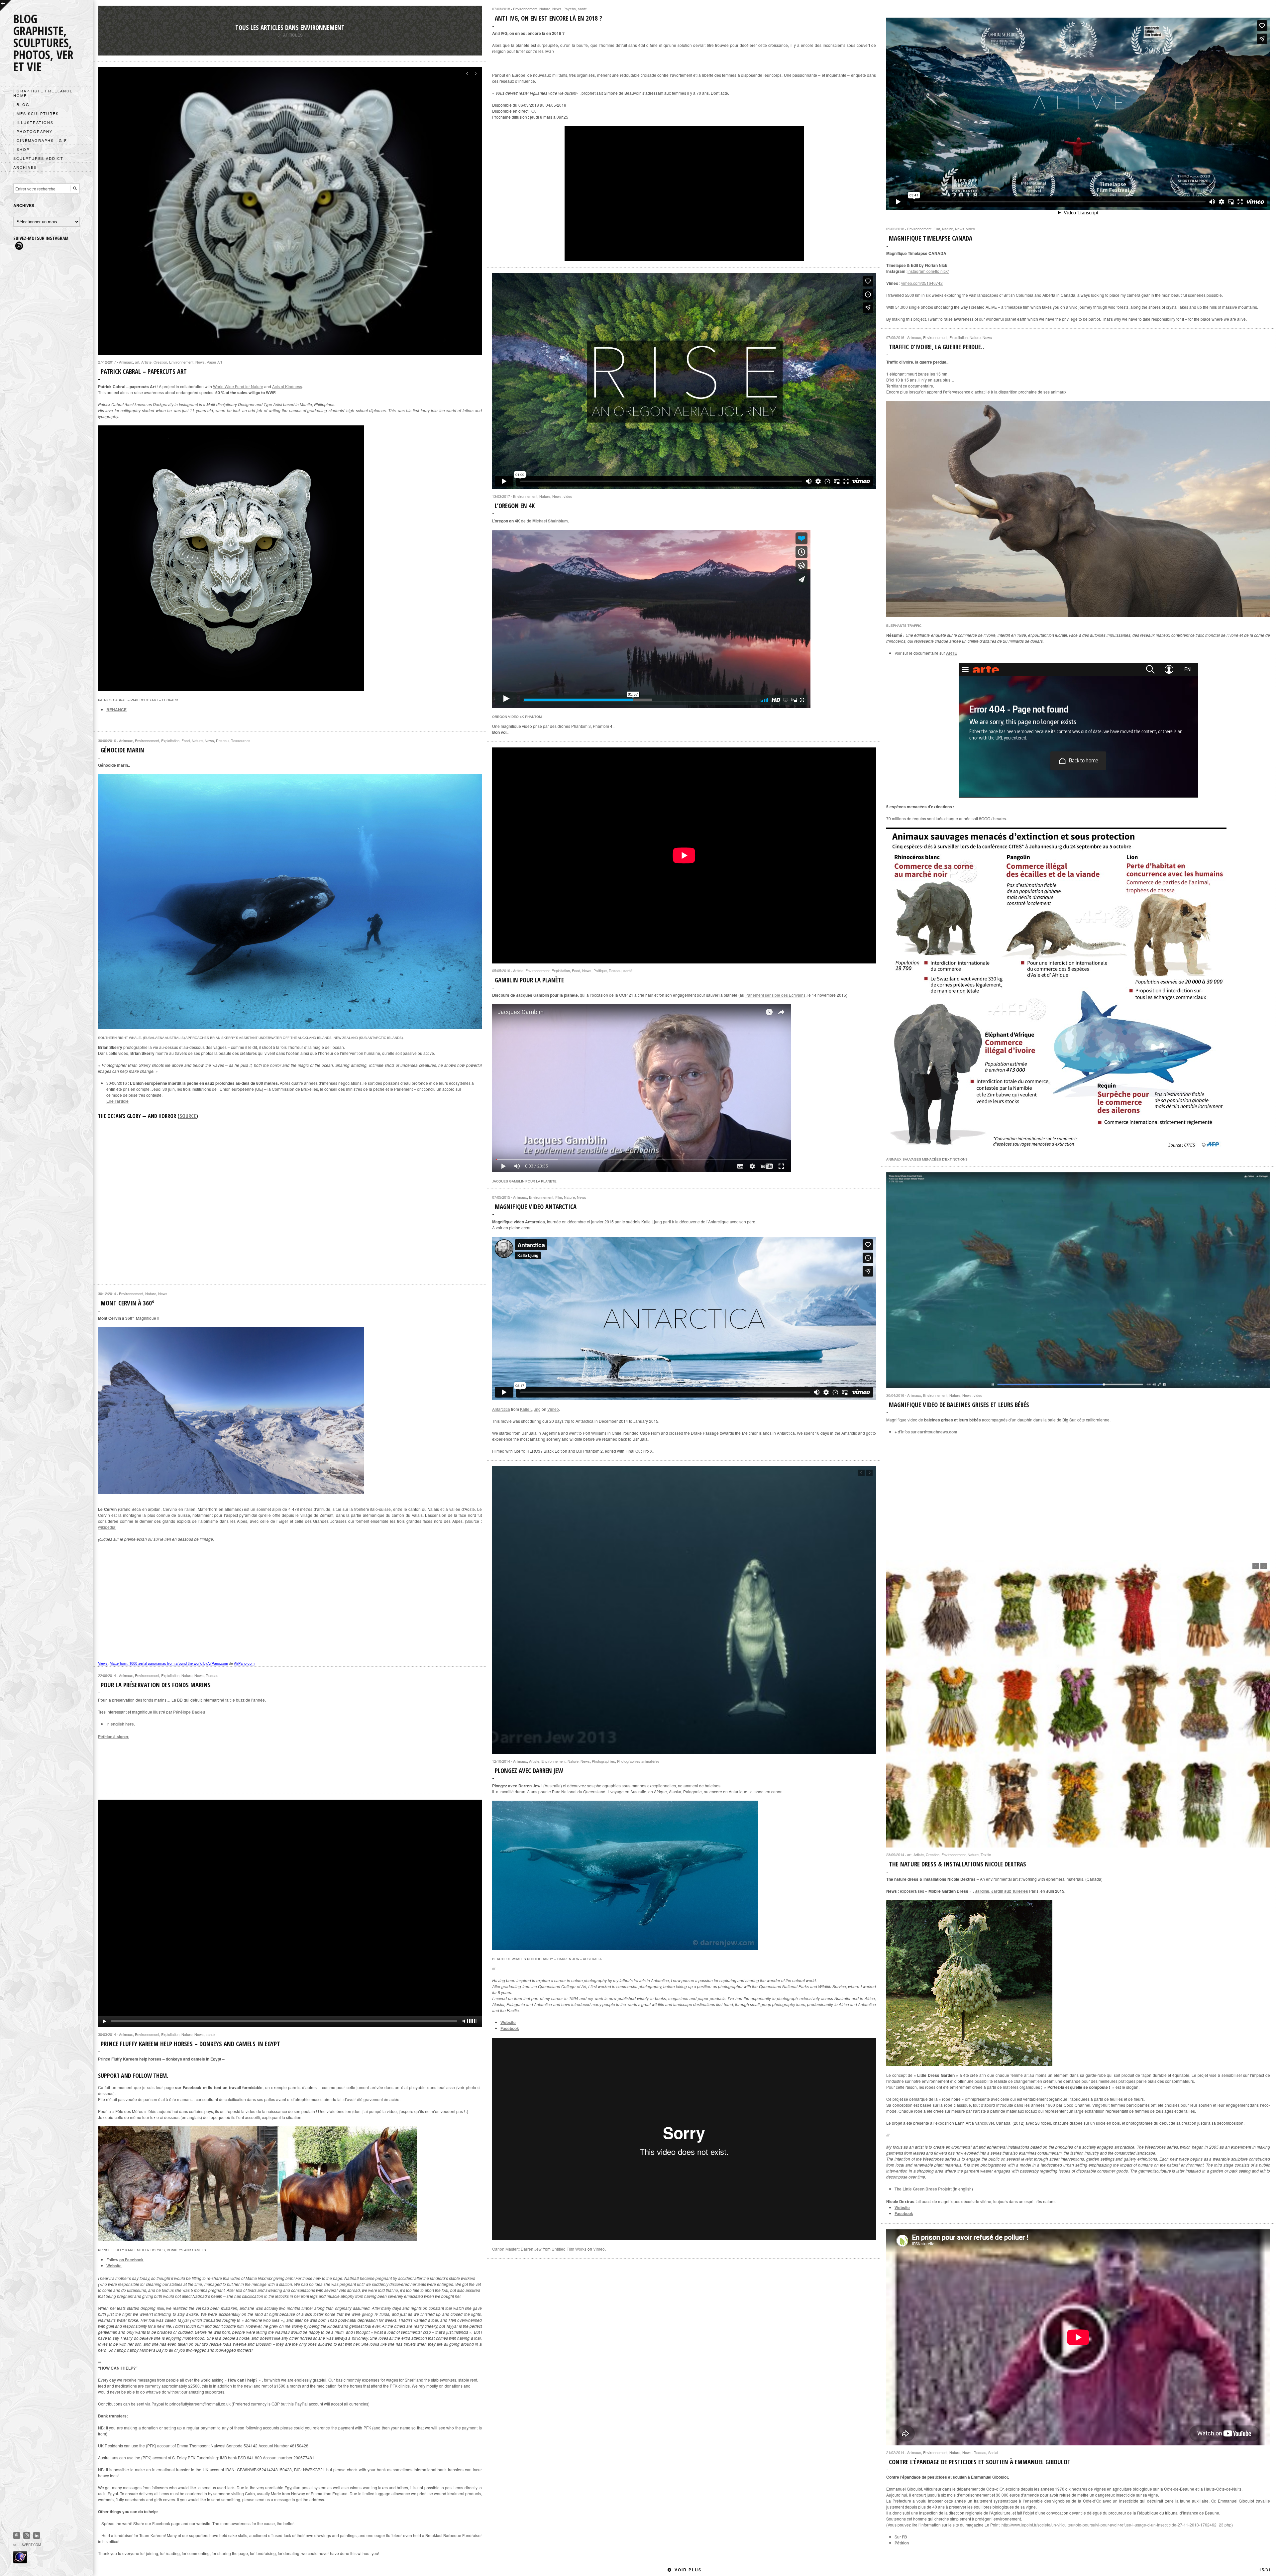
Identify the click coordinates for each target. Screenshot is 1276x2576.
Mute (464, 2021)
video (971, 229)
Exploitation (958, 337)
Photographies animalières (638, 1761)
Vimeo (553, 1409)
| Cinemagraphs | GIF (40, 140)
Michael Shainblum (550, 521)
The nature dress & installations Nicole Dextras (957, 1864)
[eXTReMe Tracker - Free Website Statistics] (20, 2561)
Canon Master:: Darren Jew (517, 2249)
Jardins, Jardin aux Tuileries (1002, 1891)
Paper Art (214, 362)
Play (290, 1913)
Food (186, 740)
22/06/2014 (107, 1675)
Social (993, 2452)
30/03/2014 (107, 2034)
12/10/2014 (501, 1761)
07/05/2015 (501, 1197)
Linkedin (37, 2535)
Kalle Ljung (530, 1409)
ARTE (952, 653)
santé (582, 9)
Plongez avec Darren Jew (529, 1771)
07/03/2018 (501, 9)
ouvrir (5, 5)
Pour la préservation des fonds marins (156, 1685)
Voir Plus (973, 2570)
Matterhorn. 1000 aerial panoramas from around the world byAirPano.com (169, 1663)
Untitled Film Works (569, 2249)
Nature (545, 9)
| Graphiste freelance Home (43, 93)
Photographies (603, 1761)
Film (937, 229)
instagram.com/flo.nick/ (928, 271)
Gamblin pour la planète (529, 980)
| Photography (33, 131)
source (188, 1116)
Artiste (146, 362)
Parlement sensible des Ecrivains (775, 995)
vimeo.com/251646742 (922, 283)
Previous (467, 74)
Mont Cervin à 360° (128, 1303)
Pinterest (17, 2535)
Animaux (126, 362)
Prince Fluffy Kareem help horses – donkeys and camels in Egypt (190, 2044)
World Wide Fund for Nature (238, 386)
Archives (25, 167)
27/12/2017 (107, 362)
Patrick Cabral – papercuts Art (144, 372)
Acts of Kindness (287, 386)
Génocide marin (122, 750)
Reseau (222, 740)
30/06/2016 (107, 740)
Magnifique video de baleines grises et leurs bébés (959, 1405)
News (557, 9)
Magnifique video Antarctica (536, 1207)
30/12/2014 (107, 1293)
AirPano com (244, 1663)
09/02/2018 (895, 229)
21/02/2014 (895, 2452)
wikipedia (107, 1527)
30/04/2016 (895, 1395)
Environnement (525, 9)
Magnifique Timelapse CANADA (931, 238)
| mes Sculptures (36, 113)
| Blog (21, 104)
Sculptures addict (38, 158)
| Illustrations (33, 122)
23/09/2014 (895, 1854)
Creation (160, 362)
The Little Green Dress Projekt (923, 2189)
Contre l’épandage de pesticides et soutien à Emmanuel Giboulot (980, 2462)
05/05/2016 (501, 970)
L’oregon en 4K (515, 506)
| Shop (21, 149)
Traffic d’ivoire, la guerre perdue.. (937, 347)
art (137, 362)
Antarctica (501, 1409)
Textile (986, 1854)
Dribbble (27, 2535)
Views (103, 1663)
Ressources (241, 740)
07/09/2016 (895, 337)
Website (508, 2022)
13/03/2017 (501, 496)
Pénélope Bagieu (189, 1712)
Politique (600, 970)
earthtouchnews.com (937, 1432)
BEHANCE (116, 710)
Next (475, 74)
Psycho (570, 9)
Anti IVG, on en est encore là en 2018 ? (548, 18)
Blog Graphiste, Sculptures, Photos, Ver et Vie (43, 43)
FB (904, 2537)
